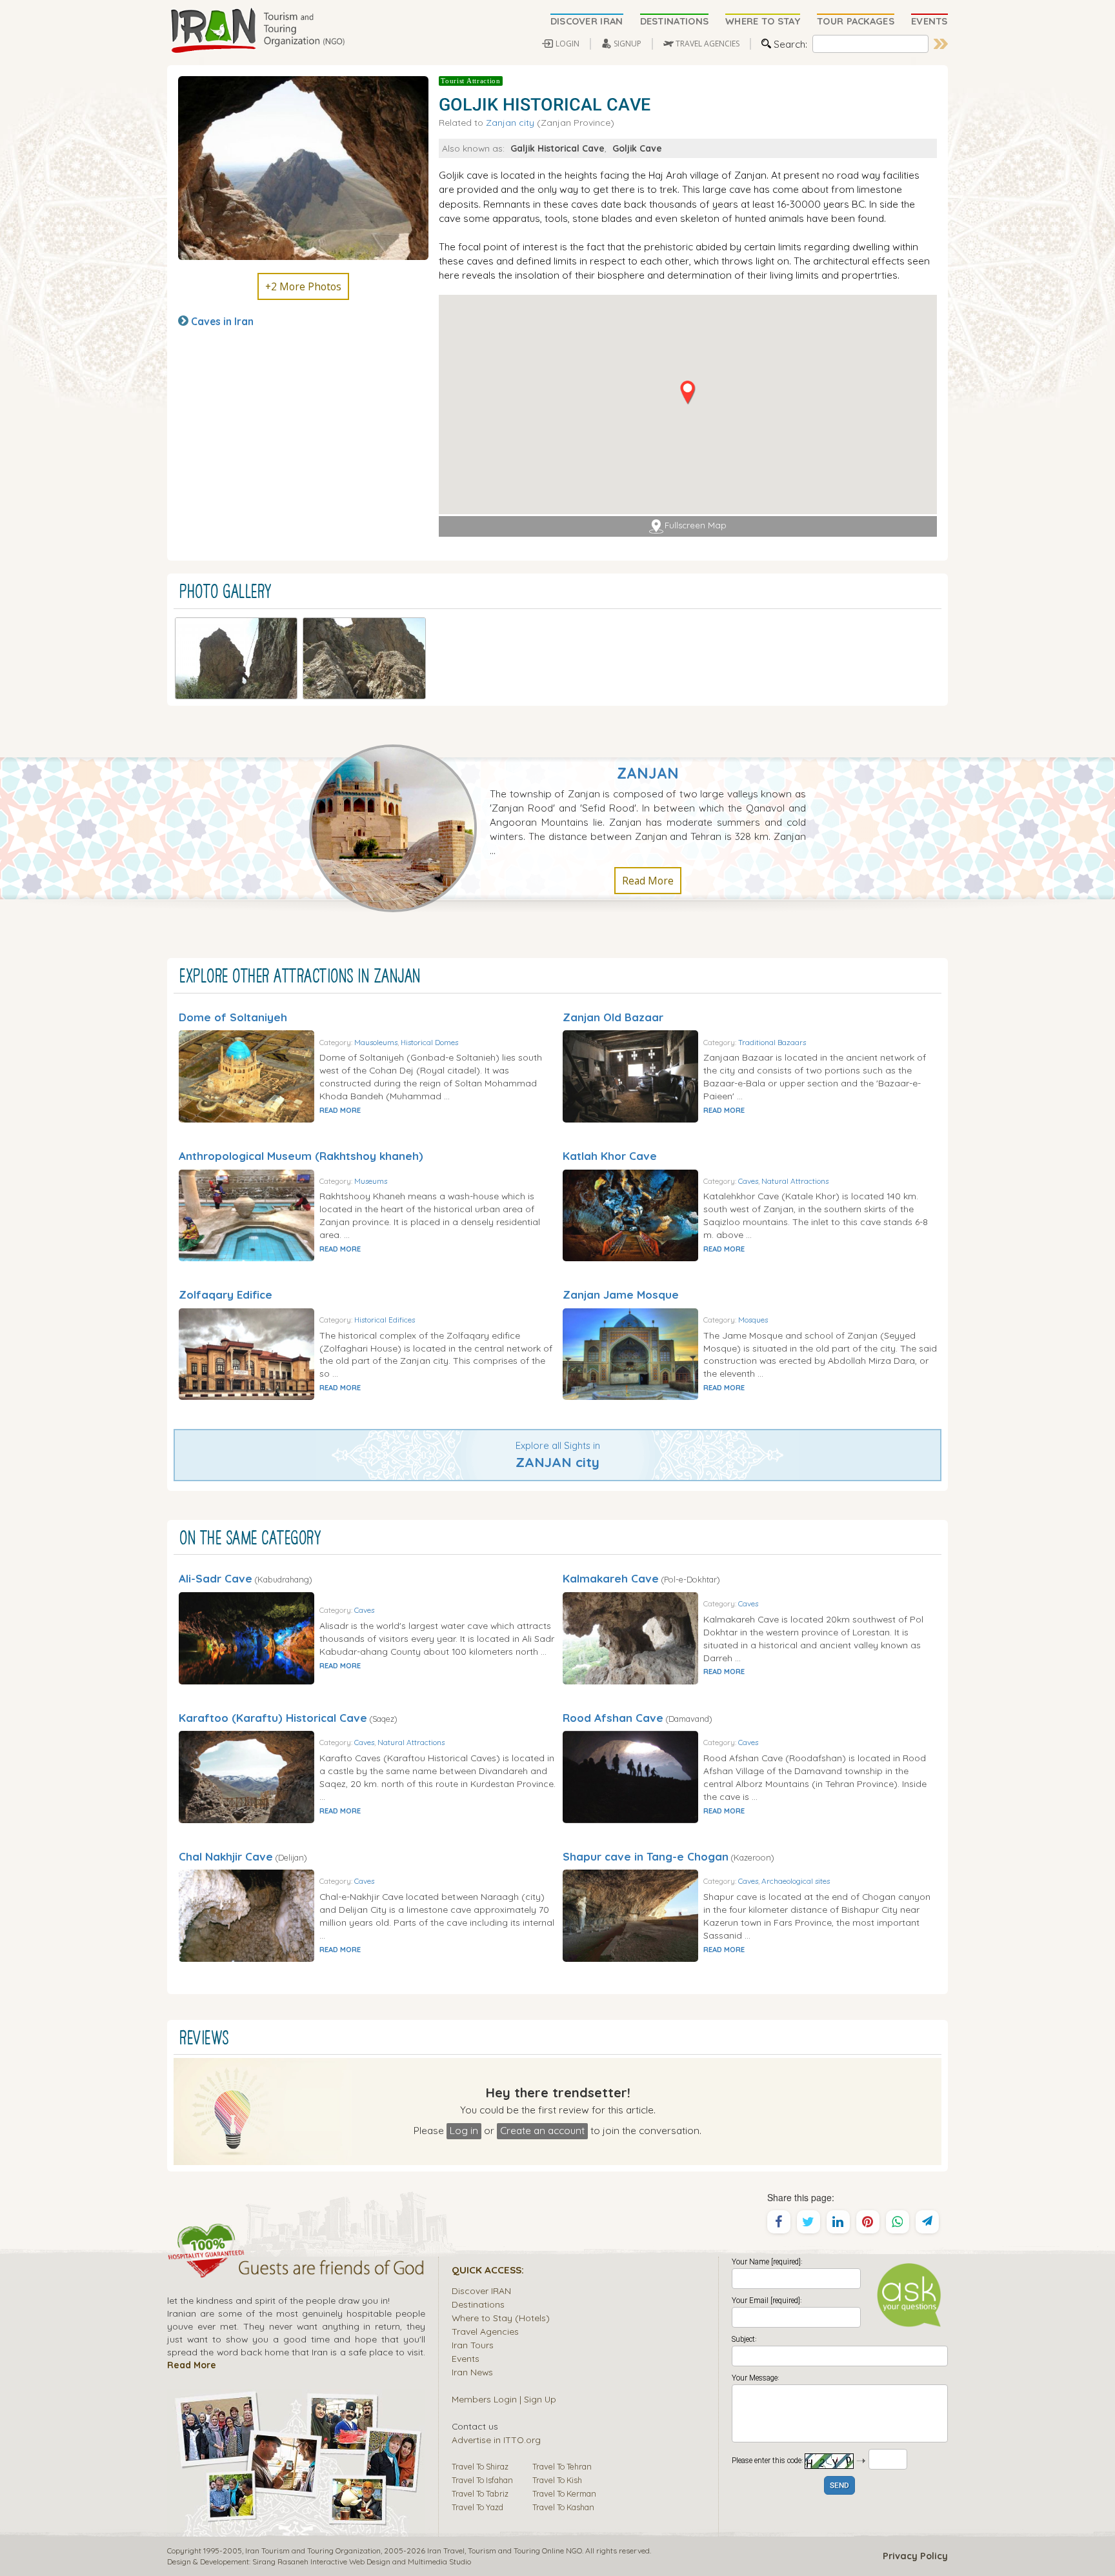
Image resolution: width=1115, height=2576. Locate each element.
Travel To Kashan (563, 2507)
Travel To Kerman (564, 2493)
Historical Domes (429, 1042)
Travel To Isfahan (482, 2480)
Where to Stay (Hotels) (501, 2318)
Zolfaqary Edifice (226, 1294)
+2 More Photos (303, 286)
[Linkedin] (838, 2222)
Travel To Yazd (477, 2507)
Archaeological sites (796, 1881)
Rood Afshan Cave (613, 1718)
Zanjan (648, 773)
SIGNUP (628, 44)
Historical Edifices (385, 1320)
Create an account (542, 2130)
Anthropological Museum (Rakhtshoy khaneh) (301, 1156)
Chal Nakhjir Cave (226, 1856)
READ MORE (340, 1110)
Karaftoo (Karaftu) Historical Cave (273, 1718)
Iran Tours (473, 2345)
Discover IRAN (481, 2291)
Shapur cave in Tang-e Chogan (646, 1856)
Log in (464, 2130)
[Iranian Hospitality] (296, 2270)
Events (466, 2358)
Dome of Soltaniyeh (233, 1017)
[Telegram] (927, 2222)
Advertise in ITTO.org (496, 2440)
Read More (648, 881)
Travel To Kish (557, 2480)
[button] (688, 393)
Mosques (753, 1320)
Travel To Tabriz (480, 2493)
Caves (748, 1181)
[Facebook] (779, 2222)
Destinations (478, 2304)
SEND (839, 2486)
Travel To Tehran (562, 2466)
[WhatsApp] (898, 2222)
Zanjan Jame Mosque (621, 1294)
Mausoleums (376, 1042)
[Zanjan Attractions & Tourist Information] (399, 827)
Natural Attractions (795, 1181)
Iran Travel (446, 2551)
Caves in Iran (222, 321)
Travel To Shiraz (480, 2466)
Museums (371, 1181)
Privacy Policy (915, 2556)
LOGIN (568, 44)
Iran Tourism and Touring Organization (313, 2551)
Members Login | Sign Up (504, 2399)
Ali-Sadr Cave (216, 1578)
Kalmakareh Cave (611, 1578)
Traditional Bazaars (772, 1042)
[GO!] (941, 44)
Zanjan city (510, 122)
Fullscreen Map (696, 526)
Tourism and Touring (504, 2551)
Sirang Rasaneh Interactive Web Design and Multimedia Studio (362, 2561)
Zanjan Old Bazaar (613, 1017)
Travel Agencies (485, 2331)
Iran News (472, 2372)
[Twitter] (809, 2222)
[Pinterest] (868, 2222)
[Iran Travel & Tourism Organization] (257, 31)
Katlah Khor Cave (610, 1156)
